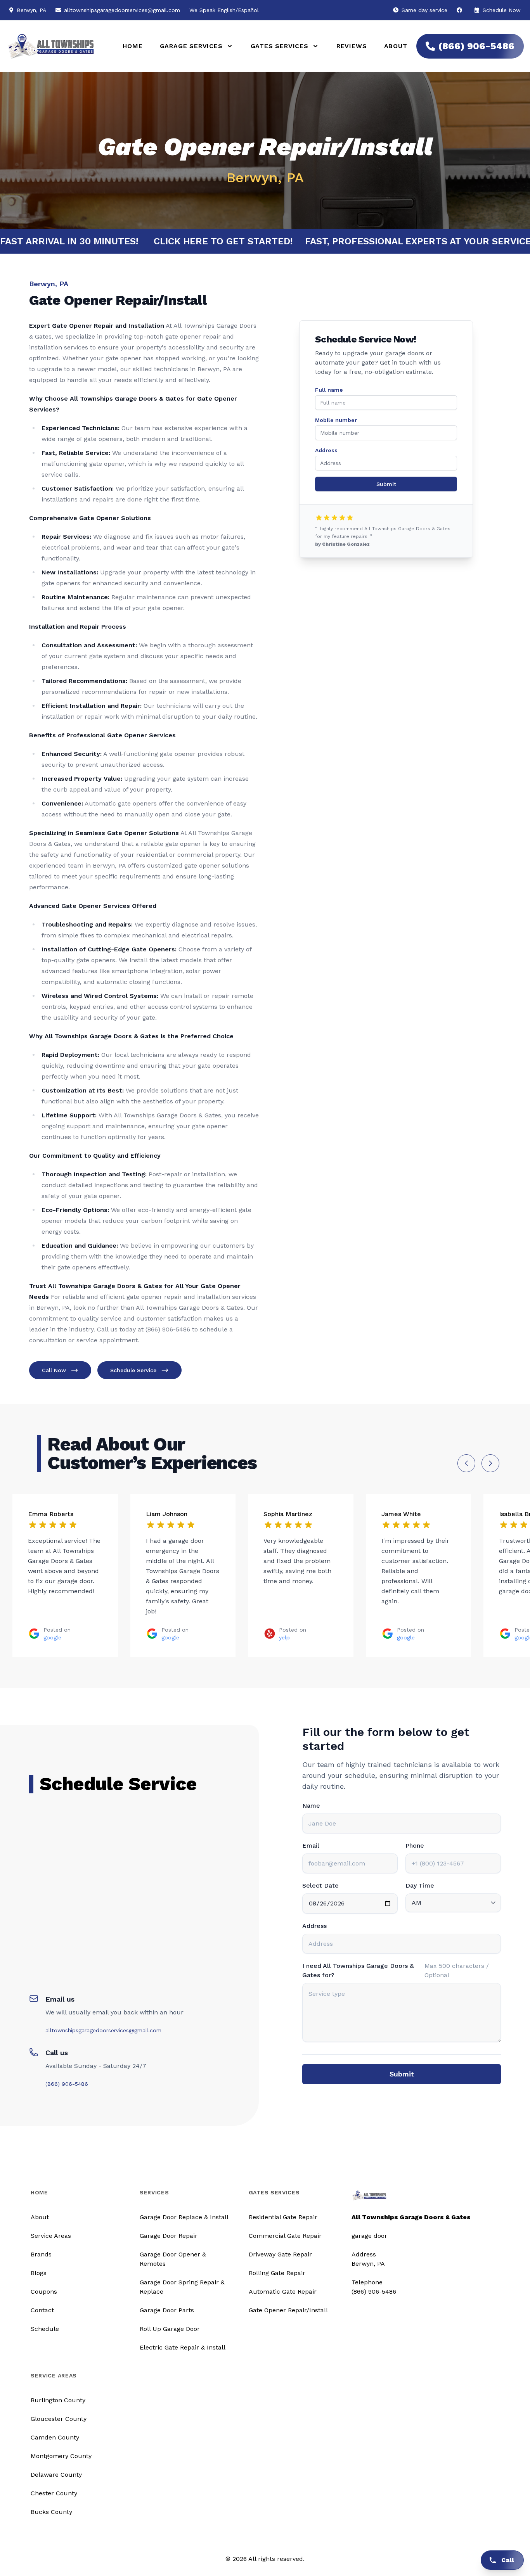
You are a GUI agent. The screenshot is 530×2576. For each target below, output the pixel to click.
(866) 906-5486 (476, 46)
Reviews (352, 46)
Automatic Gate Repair (283, 2292)
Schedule (45, 2329)
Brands (41, 2254)
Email (311, 1846)
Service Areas (51, 2236)
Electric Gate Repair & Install (183, 2347)
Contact (42, 2310)
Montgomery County (61, 2456)
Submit (386, 484)
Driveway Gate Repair (280, 2254)
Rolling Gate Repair (277, 2273)
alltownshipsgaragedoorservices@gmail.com (122, 10)
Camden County (55, 2437)
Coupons (44, 2292)
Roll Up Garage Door (170, 2329)
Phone (415, 1846)
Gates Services (274, 2192)
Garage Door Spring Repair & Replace (182, 2287)
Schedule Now (501, 10)
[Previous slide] (466, 1463)
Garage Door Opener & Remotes (173, 2259)
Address (326, 450)
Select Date (320, 1885)
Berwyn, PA (368, 2264)
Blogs (39, 2273)
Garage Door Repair (169, 2236)
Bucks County (51, 2512)
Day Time (420, 1885)
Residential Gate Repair (283, 2217)
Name (311, 1806)
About (396, 46)
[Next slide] (490, 1463)
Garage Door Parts (167, 2310)
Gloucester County (59, 2419)
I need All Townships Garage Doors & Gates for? (358, 1970)
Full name (329, 390)
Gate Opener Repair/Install (288, 2310)
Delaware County (56, 2475)
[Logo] (54, 46)
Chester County (54, 2493)
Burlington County (58, 2400)
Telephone (367, 2282)
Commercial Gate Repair (285, 2236)
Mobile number (336, 420)
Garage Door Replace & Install (184, 2217)
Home (132, 46)
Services (154, 2192)
